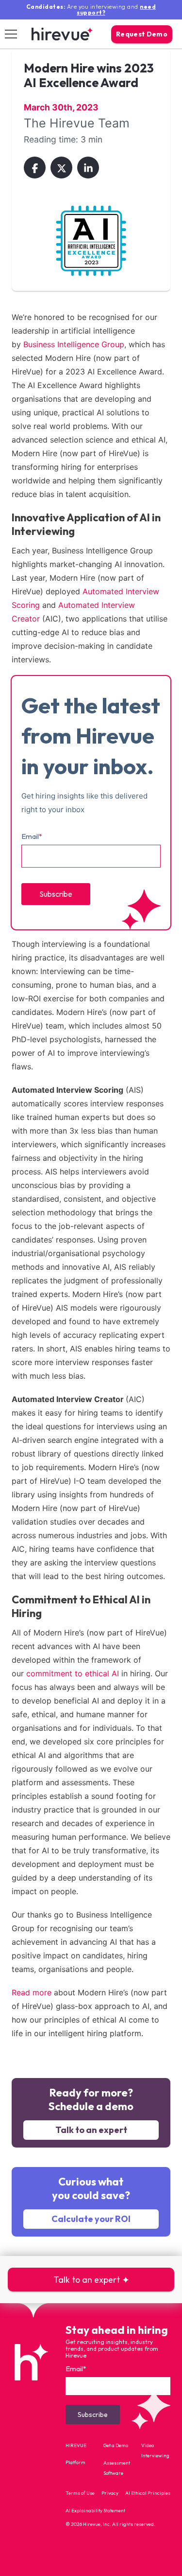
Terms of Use (80, 2493)
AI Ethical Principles (148, 2493)
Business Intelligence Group (74, 344)
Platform (75, 2462)
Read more (32, 1992)
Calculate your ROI (91, 2219)
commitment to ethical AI (73, 1673)
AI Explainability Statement (95, 2511)
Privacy (110, 2493)
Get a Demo (116, 2445)
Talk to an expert (91, 2130)
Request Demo (142, 34)
